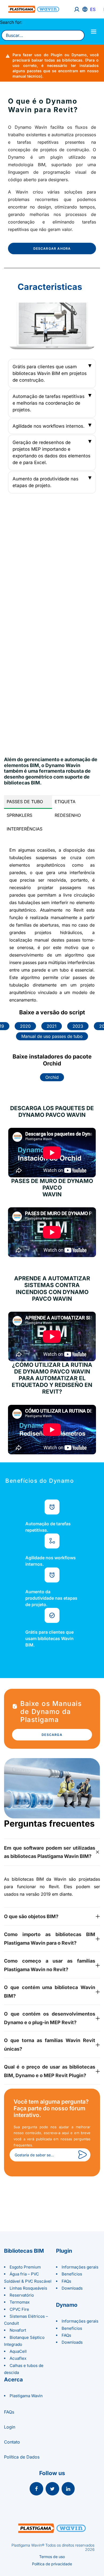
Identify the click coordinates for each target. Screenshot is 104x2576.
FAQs (66, 2281)
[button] (36, 2489)
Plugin (64, 2251)
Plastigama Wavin (26, 2396)
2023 (78, 1026)
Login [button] (10, 2427)
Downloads (72, 2288)
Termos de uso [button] (52, 2557)
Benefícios (72, 2274)
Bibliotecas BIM (24, 2251)
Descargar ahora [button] (52, 249)
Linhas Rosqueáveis (28, 2288)
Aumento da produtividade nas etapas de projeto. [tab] (45, 482)
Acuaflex (18, 2358)
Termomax (20, 2302)
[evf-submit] (82, 2155)
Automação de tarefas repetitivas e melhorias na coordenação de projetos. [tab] (49, 403)
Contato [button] (12, 2442)
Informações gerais (80, 2267)
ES (93, 9)
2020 (25, 1026)
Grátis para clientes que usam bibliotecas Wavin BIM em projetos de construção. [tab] (50, 373)
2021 (52, 1026)
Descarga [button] (52, 1735)
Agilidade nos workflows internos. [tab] (49, 426)
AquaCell (18, 2351)
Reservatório (22, 2295)
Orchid (52, 1077)
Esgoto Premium (25, 2267)
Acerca (13, 2380)
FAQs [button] (9, 2412)
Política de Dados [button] (22, 2457)
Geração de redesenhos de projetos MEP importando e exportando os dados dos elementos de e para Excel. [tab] (51, 452)
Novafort (18, 2330)
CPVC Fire (19, 2309)
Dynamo (67, 2305)
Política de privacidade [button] (52, 2564)
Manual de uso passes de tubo (52, 1036)
